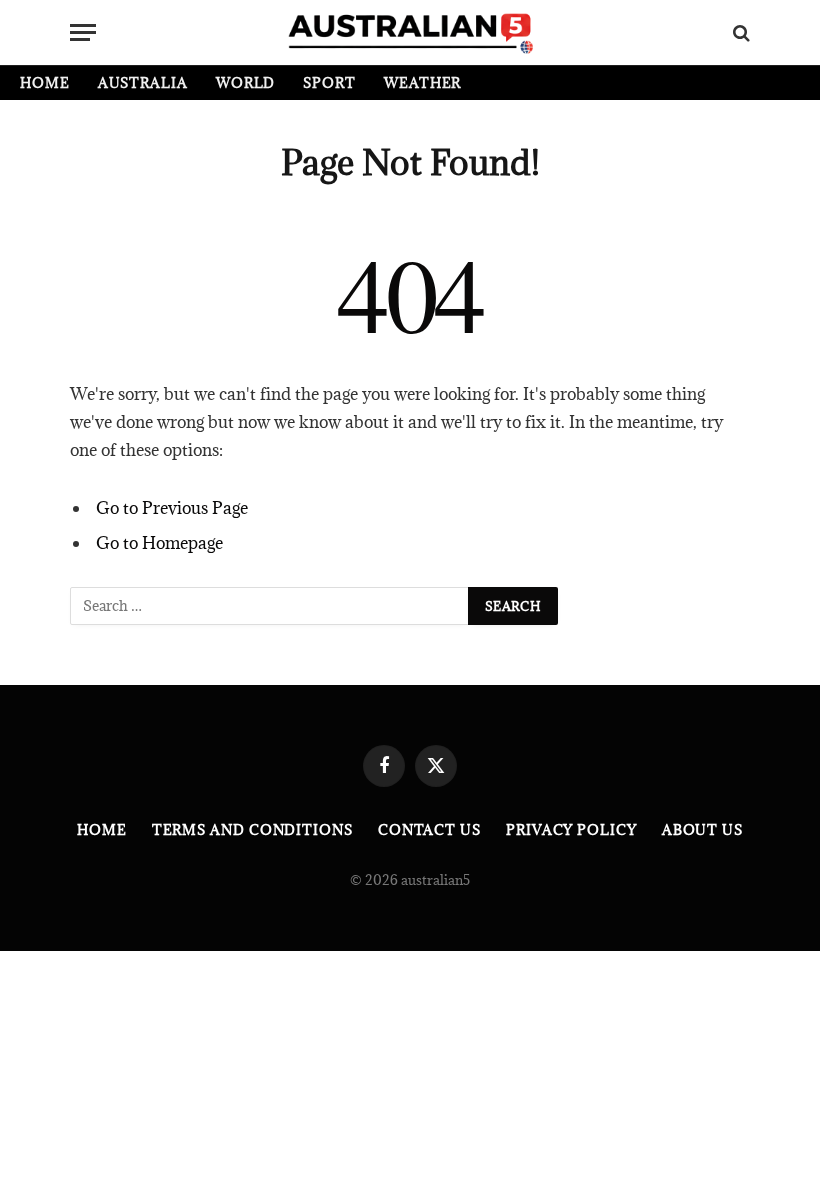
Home (45, 83)
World (246, 83)
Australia (143, 83)
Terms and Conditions (252, 830)
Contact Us (429, 830)
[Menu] (83, 32)
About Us (702, 830)
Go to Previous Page (172, 508)
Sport (329, 83)
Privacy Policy (571, 830)
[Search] (739, 32)
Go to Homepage (159, 543)
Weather (422, 83)
